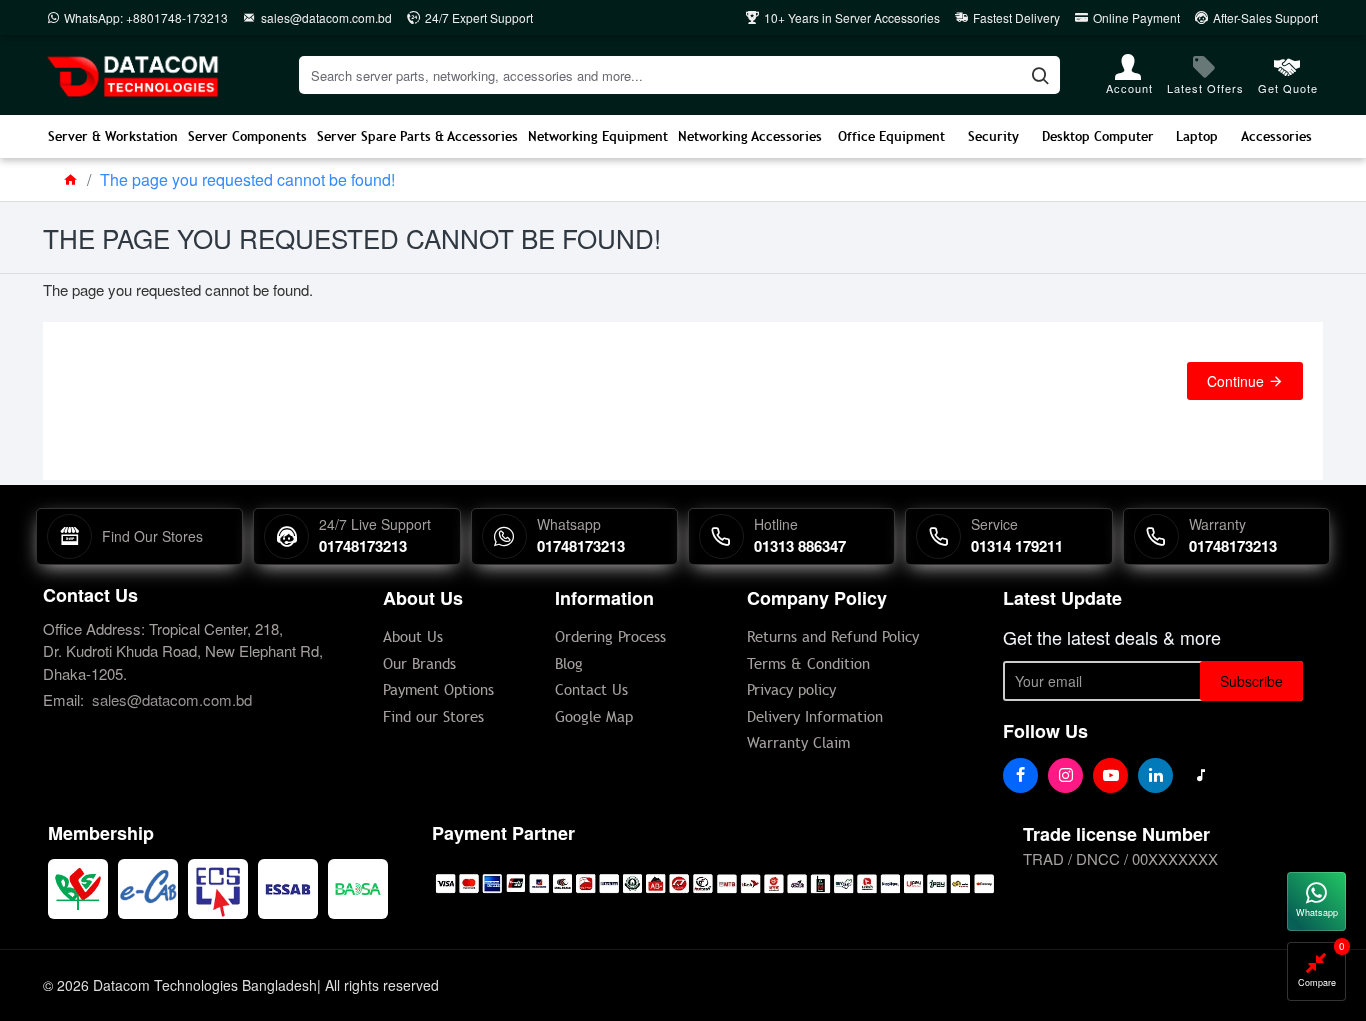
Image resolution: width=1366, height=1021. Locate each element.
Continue (1235, 381)
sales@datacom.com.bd (172, 699)
